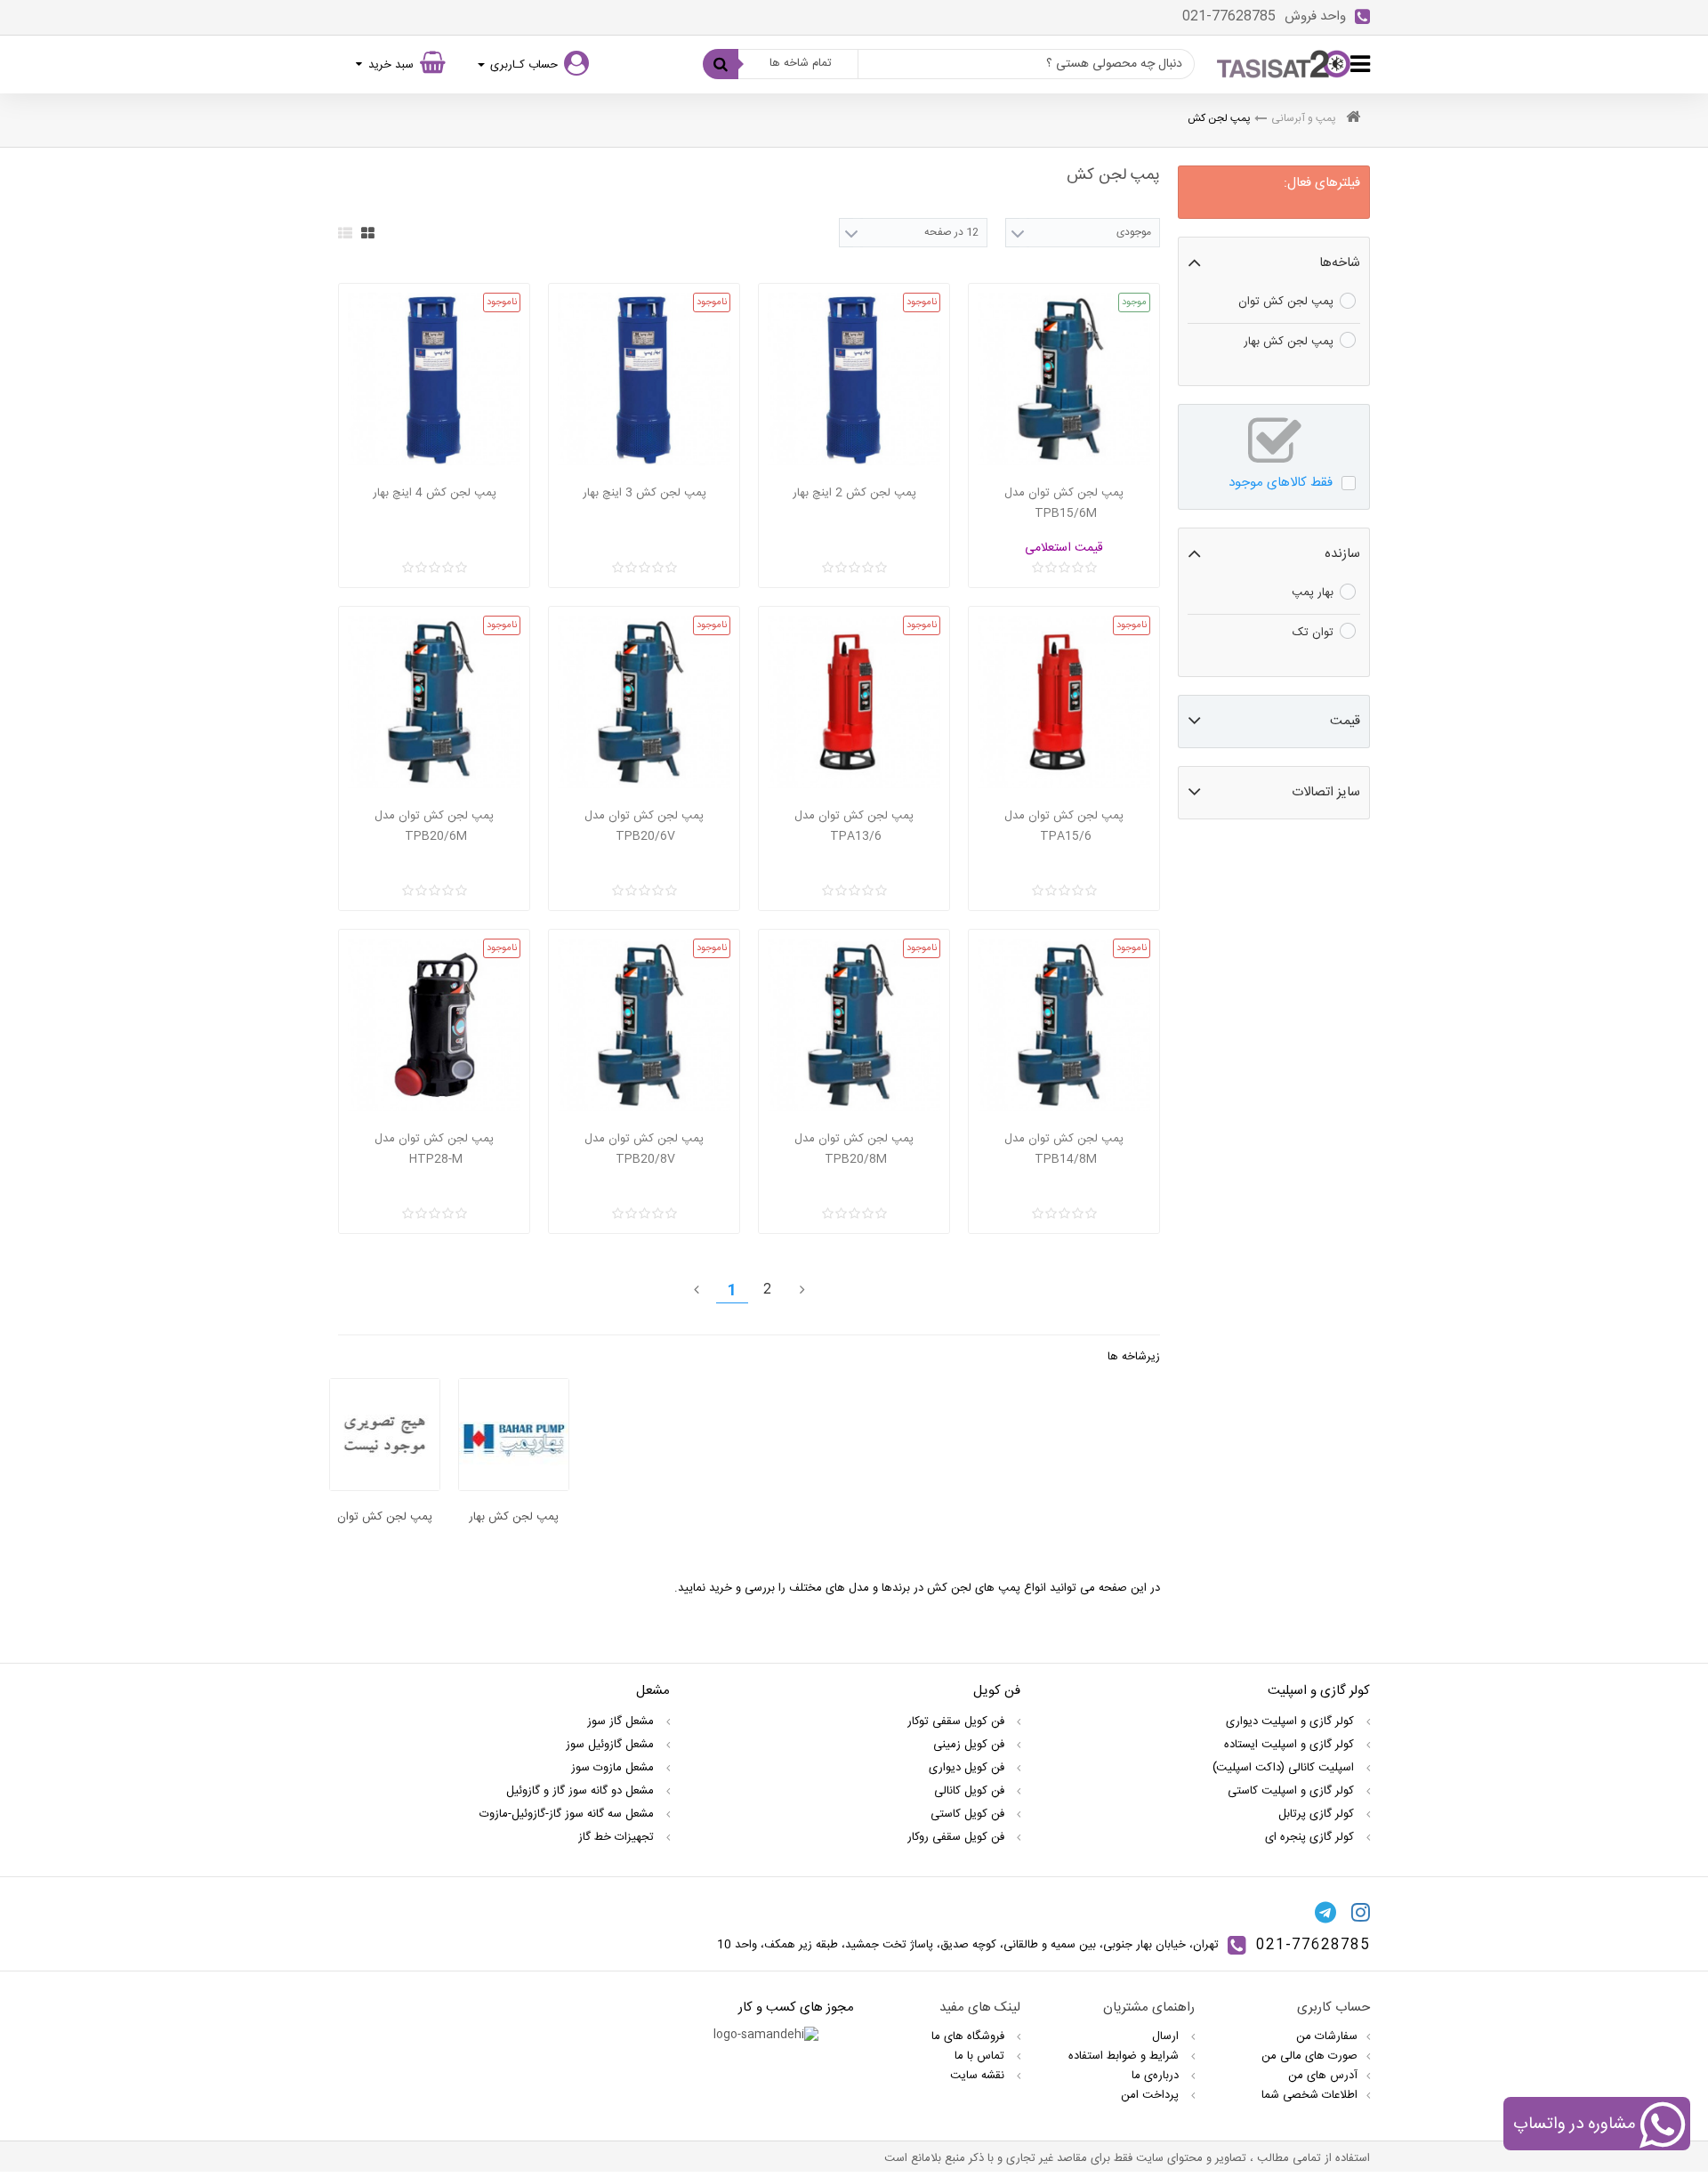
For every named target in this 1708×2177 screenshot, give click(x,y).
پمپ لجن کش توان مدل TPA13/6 (854, 826)
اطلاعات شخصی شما (1309, 2095)
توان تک (1313, 633)
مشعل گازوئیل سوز (612, 1745)
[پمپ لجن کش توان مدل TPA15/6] (1064, 702)
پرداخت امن (1152, 2095)
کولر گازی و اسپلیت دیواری (1292, 1721)
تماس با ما (981, 2056)
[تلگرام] (1325, 1912)
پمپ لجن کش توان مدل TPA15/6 (1064, 826)
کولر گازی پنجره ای (1311, 1837)
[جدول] (368, 233)
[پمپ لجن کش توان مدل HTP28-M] (434, 1025)
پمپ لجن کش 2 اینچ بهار (854, 493)
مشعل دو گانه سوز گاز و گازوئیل (582, 1791)
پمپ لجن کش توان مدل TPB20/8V (644, 1149)
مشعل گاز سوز (622, 1721)
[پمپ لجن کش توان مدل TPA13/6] (854, 702)
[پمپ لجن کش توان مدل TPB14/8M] (1064, 1025)
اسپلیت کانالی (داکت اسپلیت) (1285, 1768)
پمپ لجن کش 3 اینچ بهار (645, 493)
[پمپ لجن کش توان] (385, 1435)
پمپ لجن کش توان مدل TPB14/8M (1064, 1149)
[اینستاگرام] (1361, 1912)
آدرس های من (1323, 2076)
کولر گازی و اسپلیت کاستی (1293, 1791)
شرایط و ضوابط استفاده (1125, 2056)
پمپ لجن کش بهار (514, 1517)
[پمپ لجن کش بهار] (514, 1435)
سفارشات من (1327, 2036)
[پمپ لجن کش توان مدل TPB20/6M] (434, 702)
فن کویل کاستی (969, 1814)
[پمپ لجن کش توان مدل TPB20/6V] (644, 702)
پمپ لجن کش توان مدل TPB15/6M (1064, 503)
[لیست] (345, 233)
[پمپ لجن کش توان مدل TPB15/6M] (1064, 379)
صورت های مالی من (1309, 2056)
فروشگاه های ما (970, 2036)
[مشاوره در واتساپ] (1662, 2127)
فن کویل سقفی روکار (958, 1837)
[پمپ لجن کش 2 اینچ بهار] (854, 379)
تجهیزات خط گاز (618, 1837)
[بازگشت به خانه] (1353, 119)
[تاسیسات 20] (1284, 64)
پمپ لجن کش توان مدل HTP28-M (434, 1149)
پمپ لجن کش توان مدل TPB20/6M (434, 826)
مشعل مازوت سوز (614, 1768)
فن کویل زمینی (971, 1745)
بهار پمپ (1313, 593)
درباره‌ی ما (1157, 2076)
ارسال (1167, 2036)
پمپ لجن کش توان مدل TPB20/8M (854, 1149)
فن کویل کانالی (971, 1791)
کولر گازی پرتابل (1318, 1814)
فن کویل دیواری (968, 1768)
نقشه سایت (979, 2076)
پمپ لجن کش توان (385, 1517)
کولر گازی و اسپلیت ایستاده (1291, 1745)
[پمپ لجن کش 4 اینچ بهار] (434, 379)
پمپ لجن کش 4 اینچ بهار (435, 493)
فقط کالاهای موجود (1281, 483)
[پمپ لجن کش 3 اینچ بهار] (644, 379)
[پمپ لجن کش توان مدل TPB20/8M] (854, 1025)
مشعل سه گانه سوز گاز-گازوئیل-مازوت (568, 1814)
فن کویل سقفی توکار (958, 1721)
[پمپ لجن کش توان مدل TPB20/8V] (644, 1025)
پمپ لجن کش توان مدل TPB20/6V (644, 826)
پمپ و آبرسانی (1304, 118)
